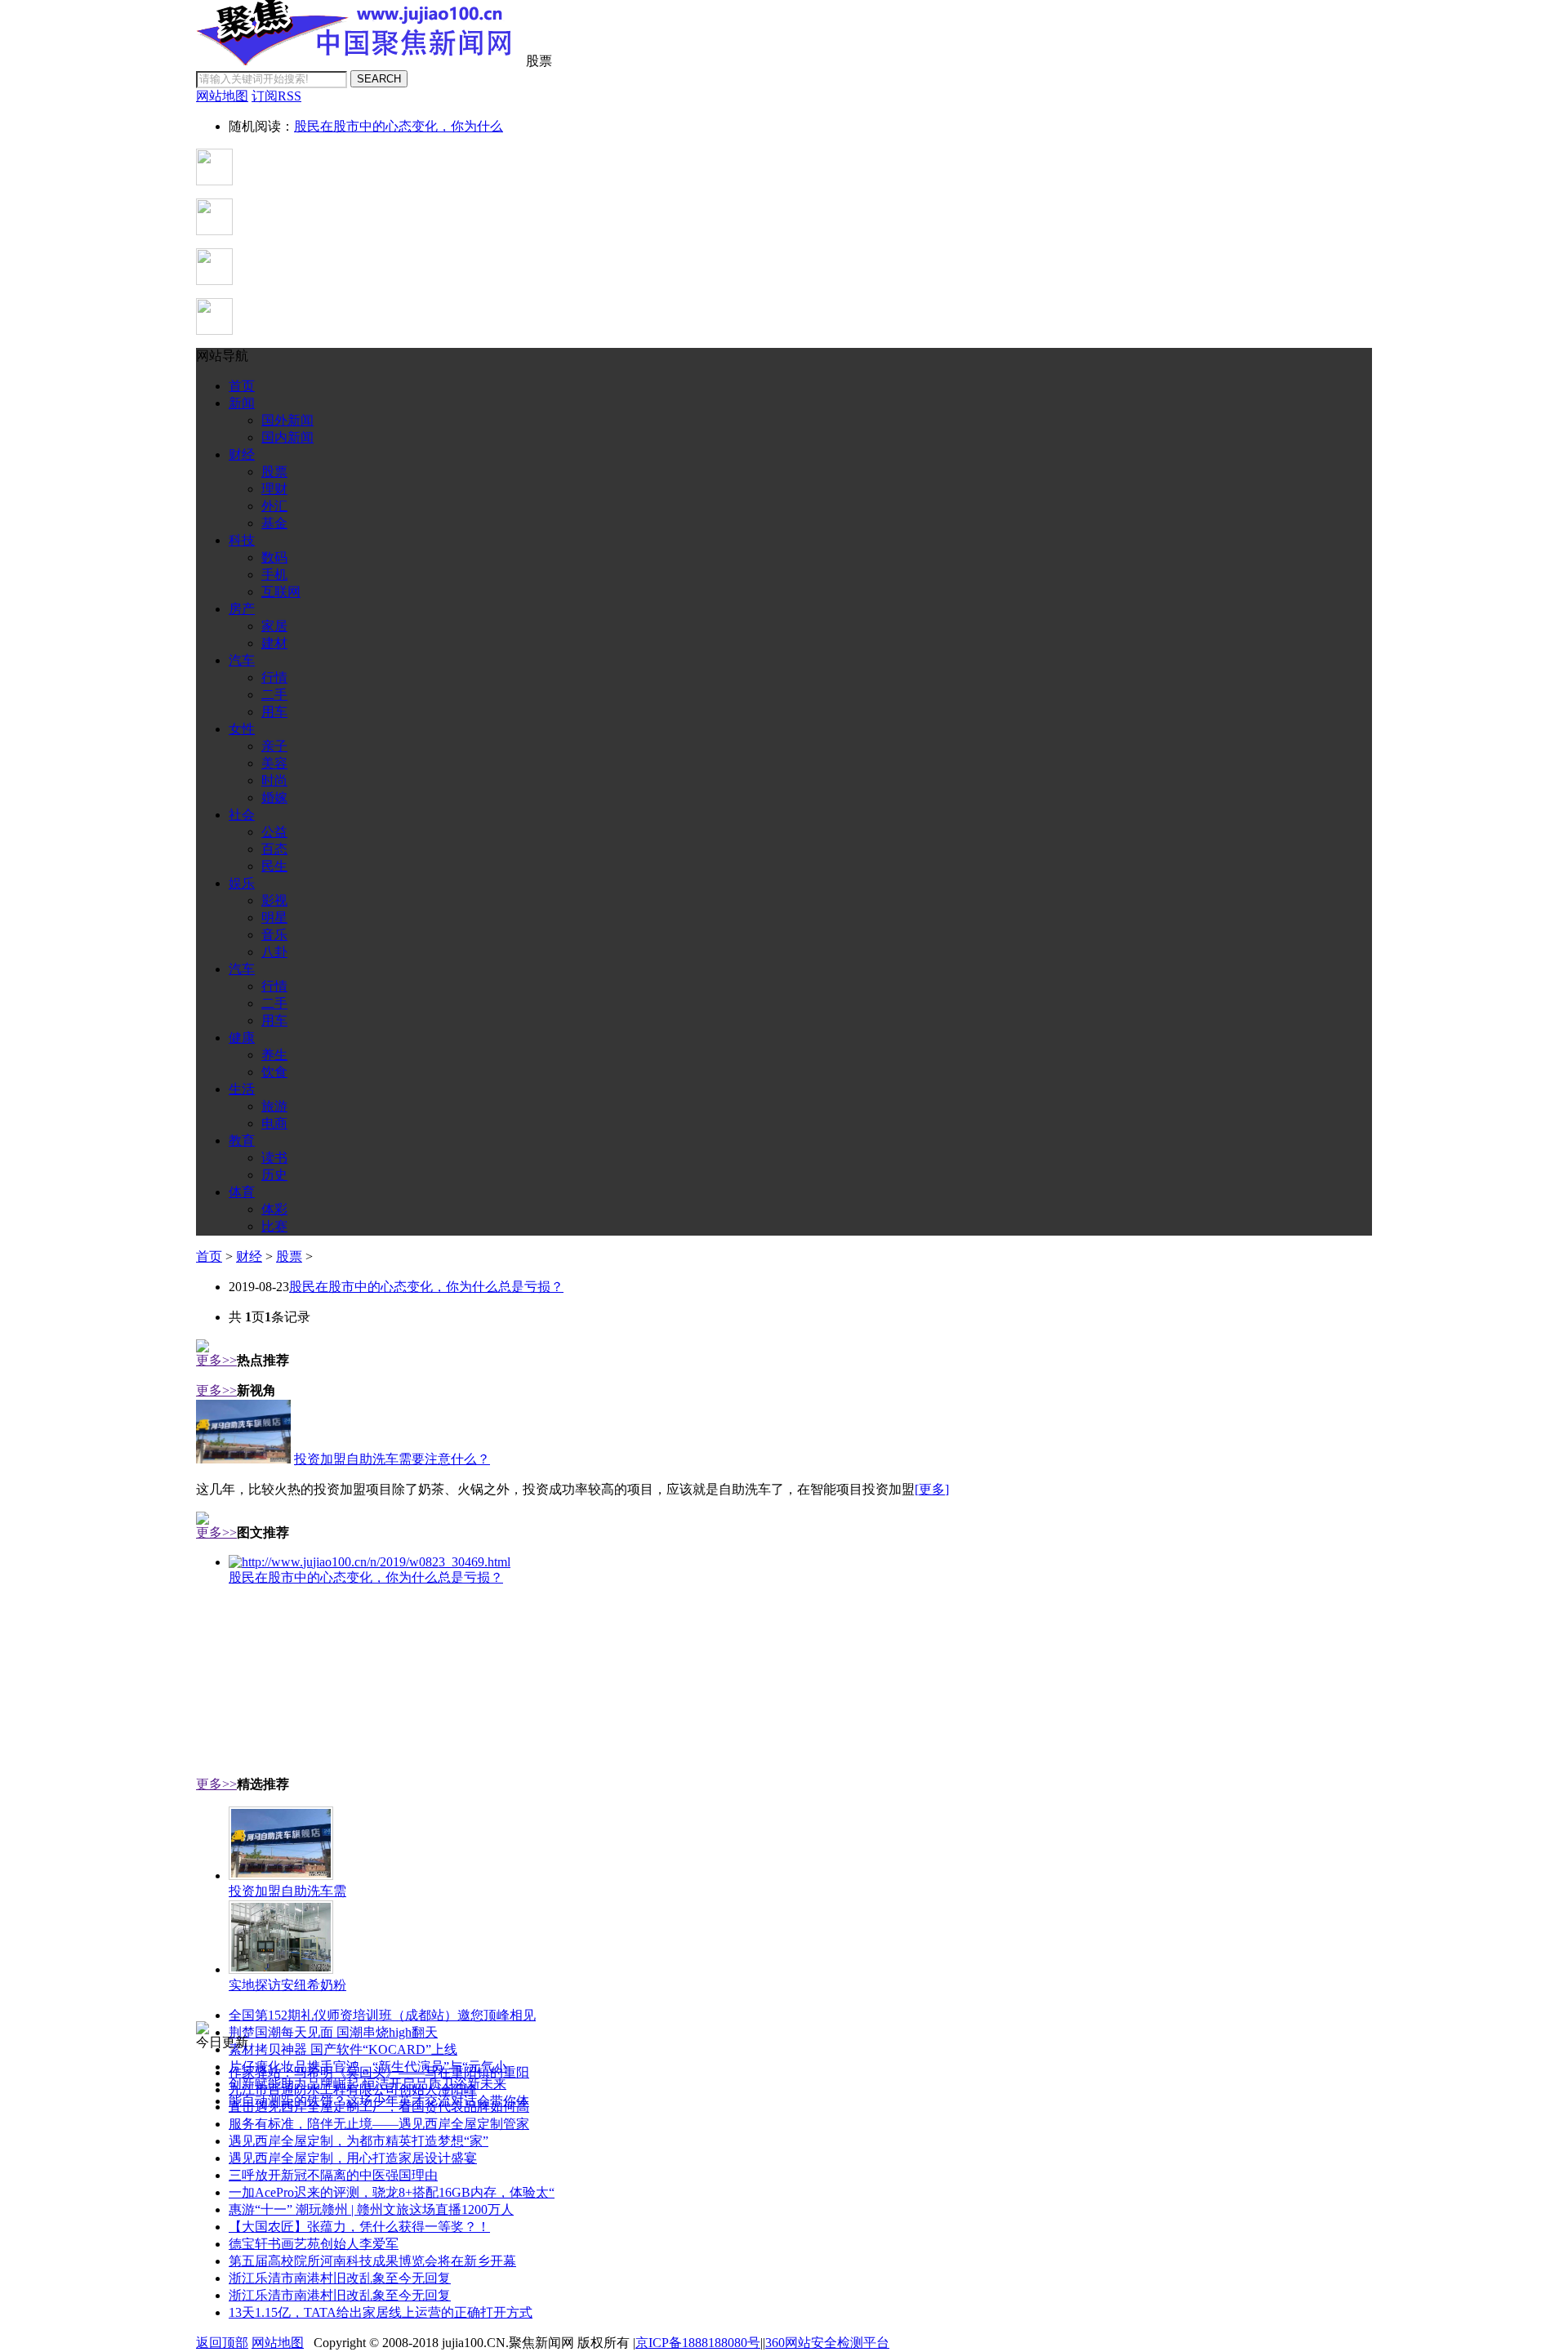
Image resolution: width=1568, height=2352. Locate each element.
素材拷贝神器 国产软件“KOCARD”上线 (343, 2049)
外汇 (274, 506)
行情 (274, 677)
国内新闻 (287, 437)
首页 (242, 386)
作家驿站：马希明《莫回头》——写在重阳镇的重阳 (379, 2072)
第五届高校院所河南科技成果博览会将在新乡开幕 (372, 2261)
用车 (274, 712)
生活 (242, 1089)
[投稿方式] (214, 231)
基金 (274, 523)
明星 (274, 918)
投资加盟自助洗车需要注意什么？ (392, 1459)
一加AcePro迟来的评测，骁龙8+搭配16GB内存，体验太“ (392, 2192)
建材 (274, 643)
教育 (242, 1140)
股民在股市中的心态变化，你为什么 (399, 126)
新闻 (242, 403)
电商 (274, 1123)
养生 (274, 1055)
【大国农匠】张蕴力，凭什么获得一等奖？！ (359, 2227)
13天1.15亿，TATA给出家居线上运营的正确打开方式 (381, 2312)
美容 (274, 763)
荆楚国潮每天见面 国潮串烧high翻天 (333, 2032)
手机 (274, 575)
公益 (274, 832)
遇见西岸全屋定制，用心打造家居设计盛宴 (353, 2158)
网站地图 (278, 2343)
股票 (274, 472)
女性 (242, 729)
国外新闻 (287, 420)
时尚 (274, 780)
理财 (274, 489)
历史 (274, 1175)
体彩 (274, 1209)
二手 (274, 695)
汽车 (242, 660)
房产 (242, 609)
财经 (242, 454)
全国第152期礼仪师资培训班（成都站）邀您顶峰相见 (382, 2015)
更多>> (216, 1360)
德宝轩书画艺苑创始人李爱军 (314, 2244)
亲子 (274, 746)
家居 (274, 626)
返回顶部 (222, 2343)
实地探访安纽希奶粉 (287, 1985)
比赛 (274, 1226)
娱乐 (242, 883)
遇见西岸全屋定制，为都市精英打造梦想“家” (359, 2141)
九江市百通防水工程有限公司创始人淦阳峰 (353, 2089)
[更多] (932, 1489)
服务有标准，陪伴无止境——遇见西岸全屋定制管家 (379, 2124)
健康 (242, 1038)
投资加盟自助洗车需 (287, 1891)
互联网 (281, 592)
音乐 (274, 935)
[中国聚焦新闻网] (359, 61)
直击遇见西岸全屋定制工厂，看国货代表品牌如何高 (379, 2107)
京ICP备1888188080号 (698, 2343)
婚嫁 (274, 797)
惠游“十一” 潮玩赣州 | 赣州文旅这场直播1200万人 (371, 2209)
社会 (242, 815)
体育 (242, 1192)
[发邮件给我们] (214, 281)
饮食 (274, 1072)
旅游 (274, 1106)
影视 (274, 900)
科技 (242, 540)
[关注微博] (214, 330)
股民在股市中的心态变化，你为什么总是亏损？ (426, 1287)
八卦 (274, 952)
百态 (274, 849)
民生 (274, 866)
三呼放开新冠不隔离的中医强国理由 (333, 2175)
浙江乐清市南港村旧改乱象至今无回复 (340, 2278)
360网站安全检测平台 (827, 2343)
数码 (274, 557)
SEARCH (379, 79)
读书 (274, 1158)
